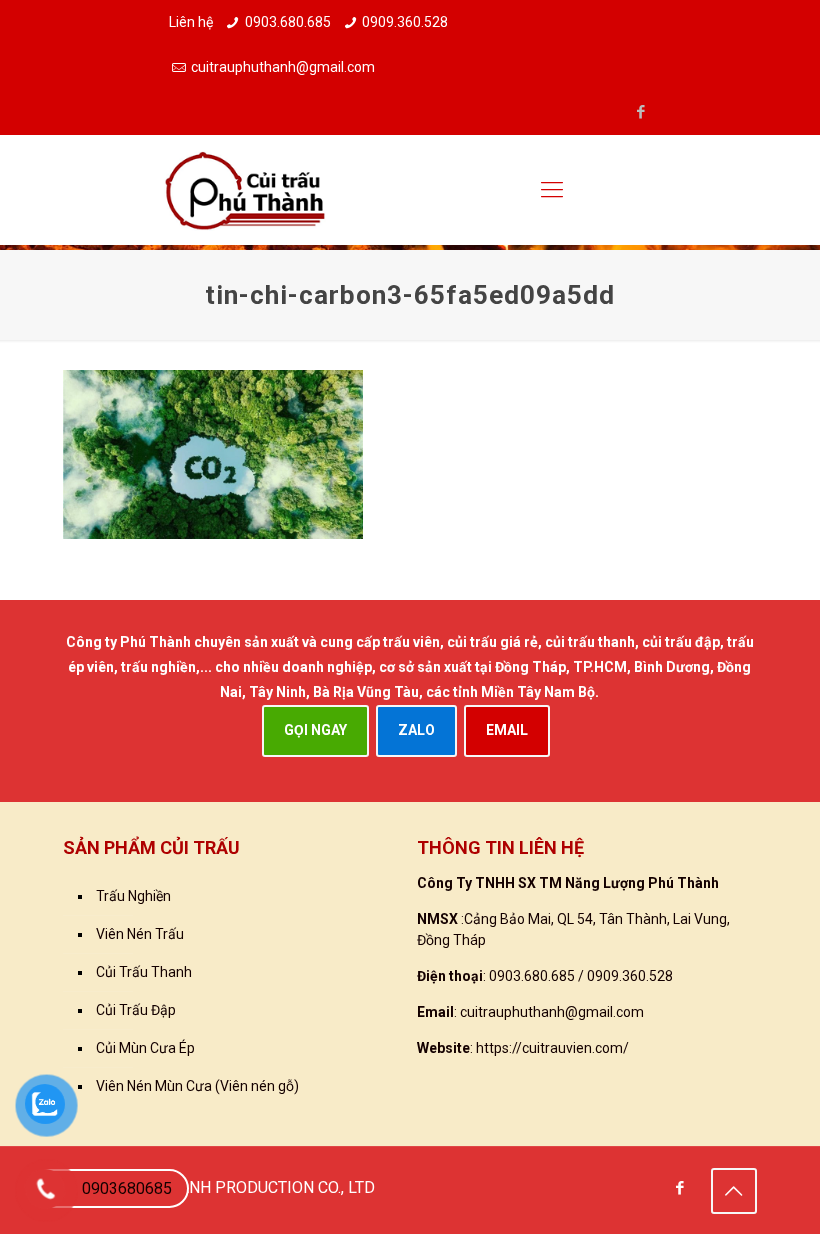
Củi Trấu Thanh (144, 972)
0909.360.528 (405, 22)
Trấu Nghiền (133, 896)
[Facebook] (640, 112)
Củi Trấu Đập (136, 1010)
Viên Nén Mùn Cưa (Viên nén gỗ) (197, 1086)
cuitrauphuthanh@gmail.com (283, 67)
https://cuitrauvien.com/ (552, 1048)
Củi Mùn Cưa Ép (145, 1048)
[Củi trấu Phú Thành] (245, 190)
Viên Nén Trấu (140, 934)
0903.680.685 (288, 22)
